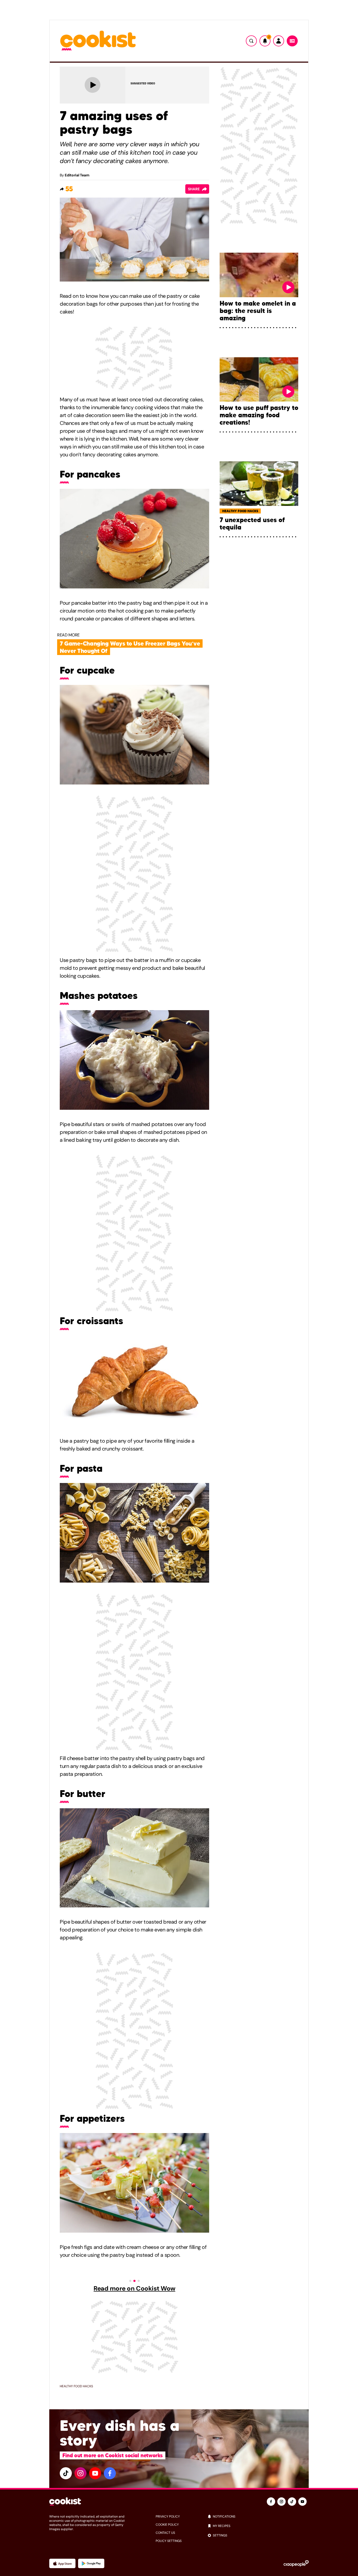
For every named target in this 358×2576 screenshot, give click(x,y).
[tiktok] (66, 2473)
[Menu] (292, 41)
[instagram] (80, 2473)
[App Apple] (62, 2563)
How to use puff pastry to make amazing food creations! (259, 415)
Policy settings (169, 2541)
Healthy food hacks (76, 2386)
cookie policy (167, 2525)
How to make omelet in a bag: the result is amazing (258, 311)
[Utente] (279, 41)
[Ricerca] (251, 41)
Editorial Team (77, 175)
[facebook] (110, 2473)
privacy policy (168, 2517)
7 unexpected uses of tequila (252, 524)
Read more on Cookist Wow (134, 2288)
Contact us (165, 2533)
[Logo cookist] (98, 41)
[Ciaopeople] (296, 2563)
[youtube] (95, 2473)
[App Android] (91, 2563)
